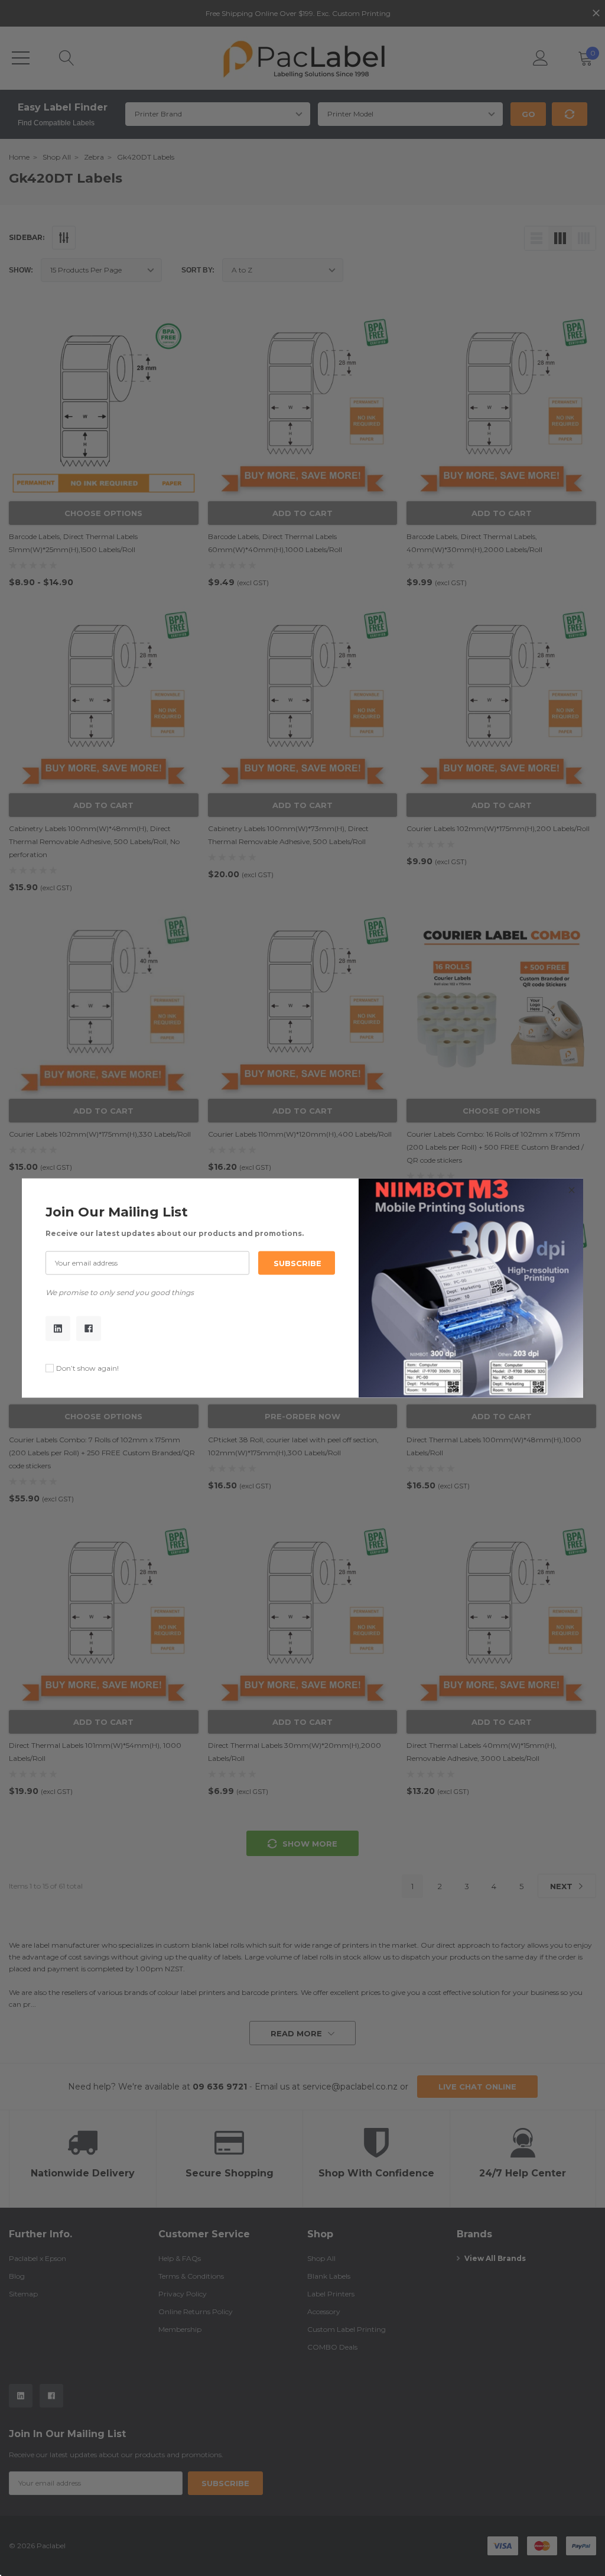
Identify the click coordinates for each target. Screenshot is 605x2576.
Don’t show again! (87, 1368)
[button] (571, 1190)
